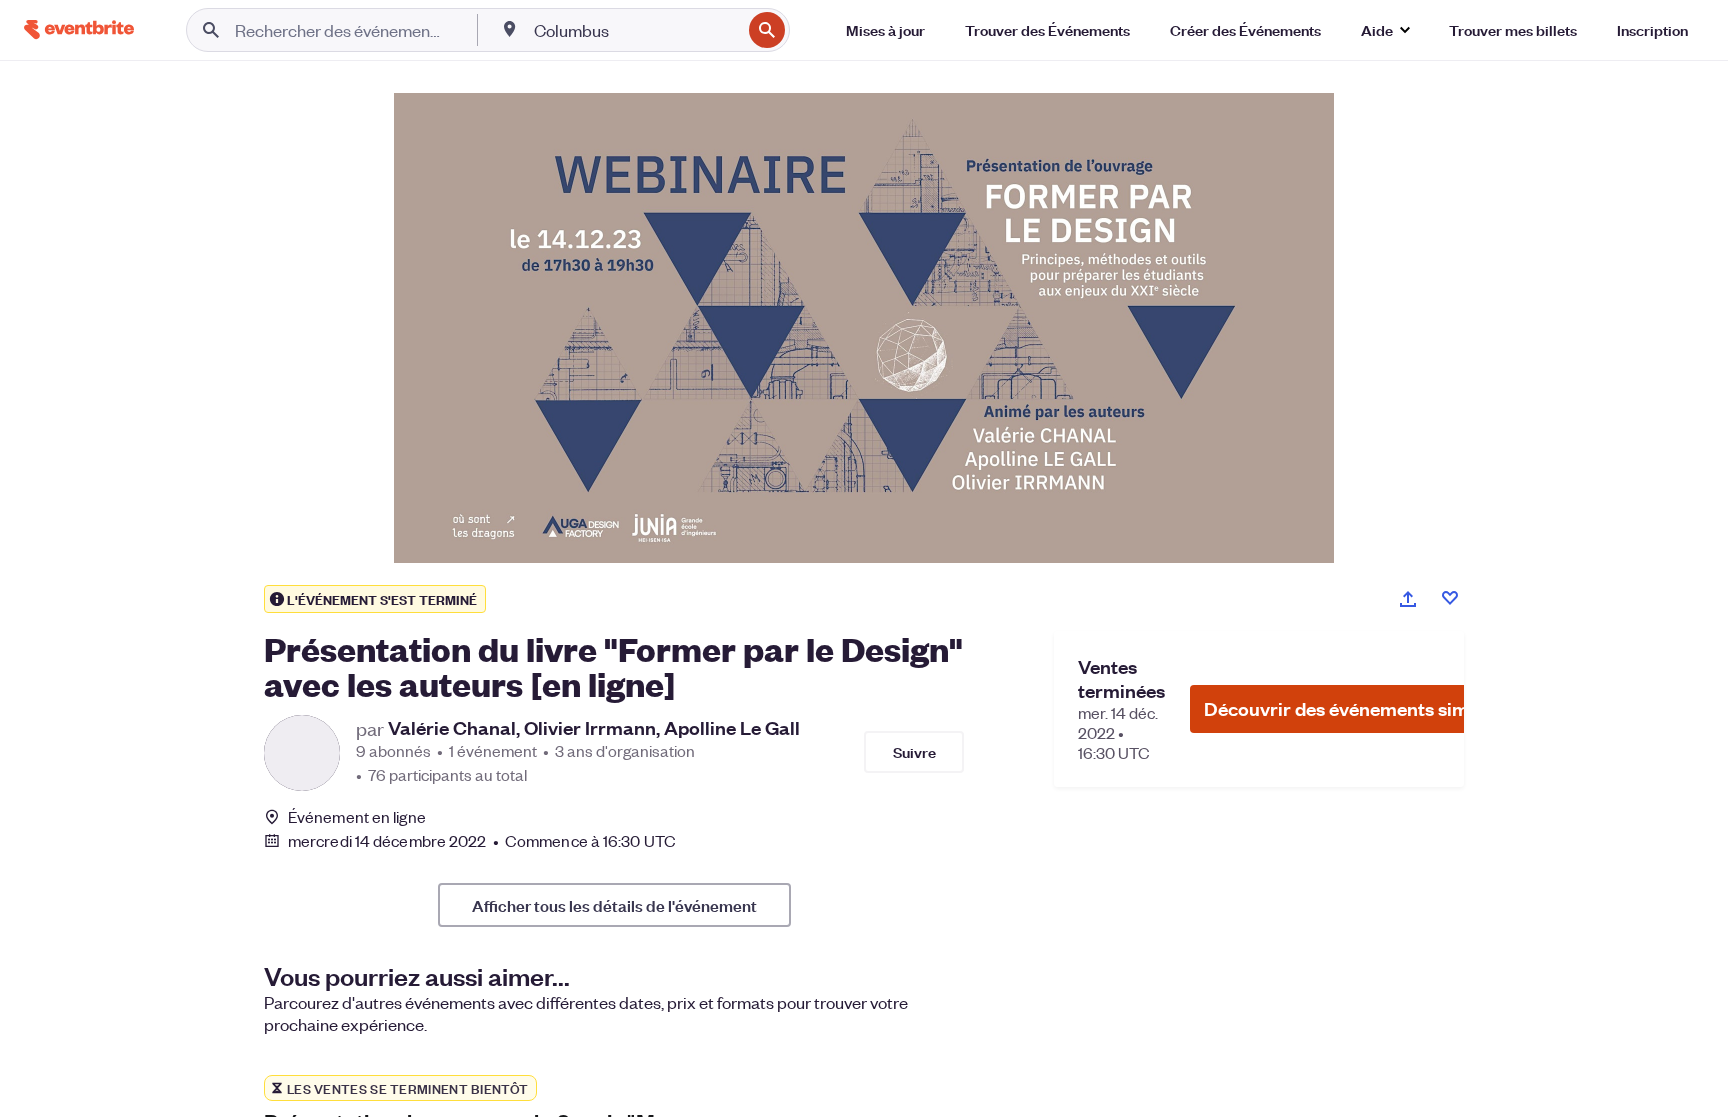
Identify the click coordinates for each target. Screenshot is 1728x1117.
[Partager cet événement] (1408, 599)
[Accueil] (79, 29)
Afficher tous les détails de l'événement (614, 905)
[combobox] (635, 30)
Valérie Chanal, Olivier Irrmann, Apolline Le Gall (594, 728)
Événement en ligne (357, 817)
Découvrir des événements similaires (1363, 708)
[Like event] (1450, 598)
